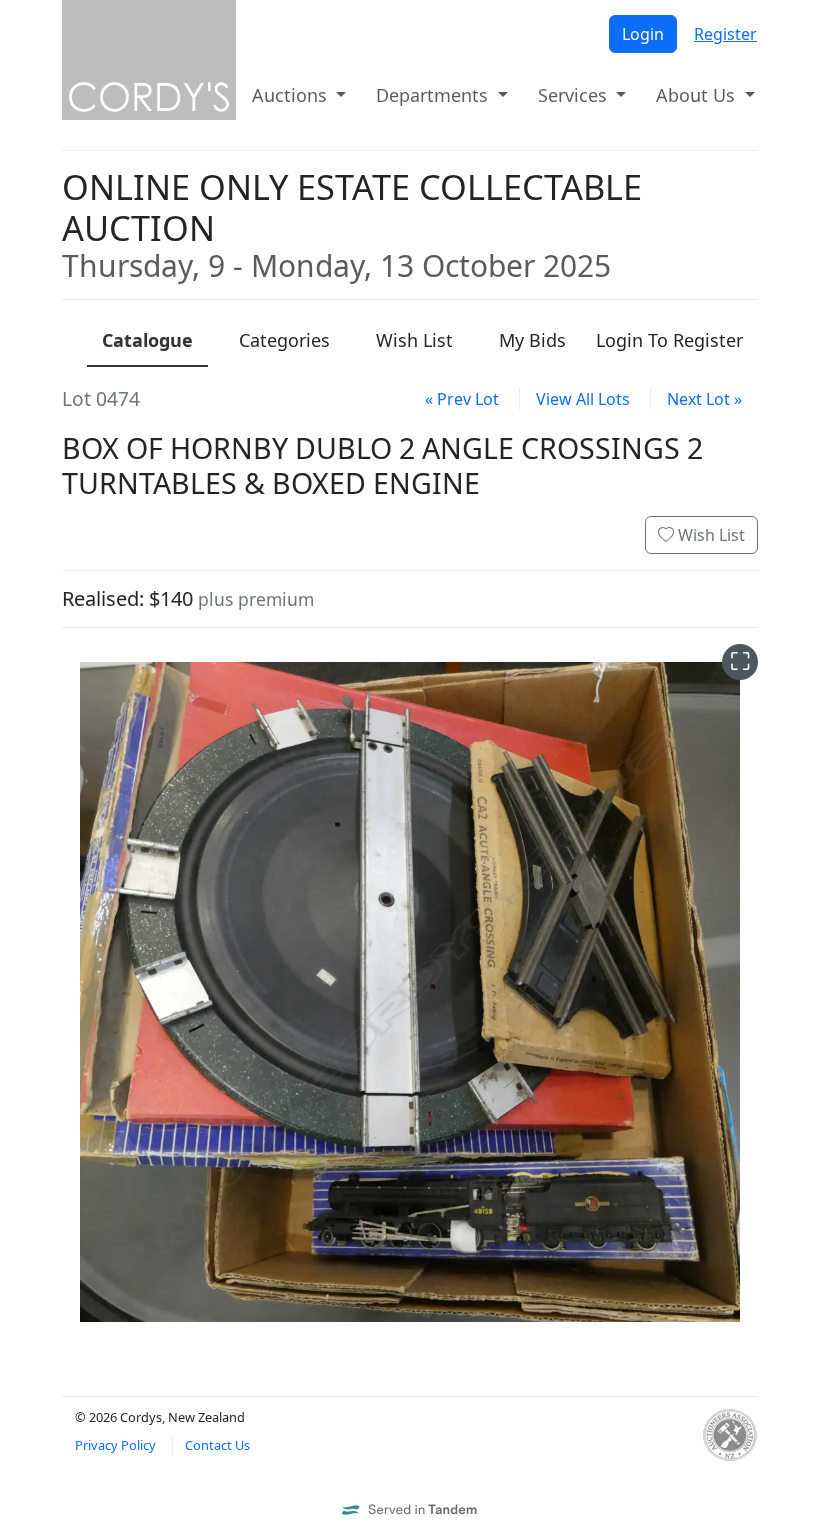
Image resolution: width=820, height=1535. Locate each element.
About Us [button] (698, 95)
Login (643, 34)
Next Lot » (704, 399)
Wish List (709, 535)
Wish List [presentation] (414, 340)
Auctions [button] (292, 95)
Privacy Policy (115, 1445)
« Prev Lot (462, 399)
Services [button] (575, 95)
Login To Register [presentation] (669, 340)
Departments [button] (434, 95)
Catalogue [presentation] (147, 340)
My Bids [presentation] (532, 340)
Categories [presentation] (284, 340)
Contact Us (217, 1445)
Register (725, 34)
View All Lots (583, 399)
